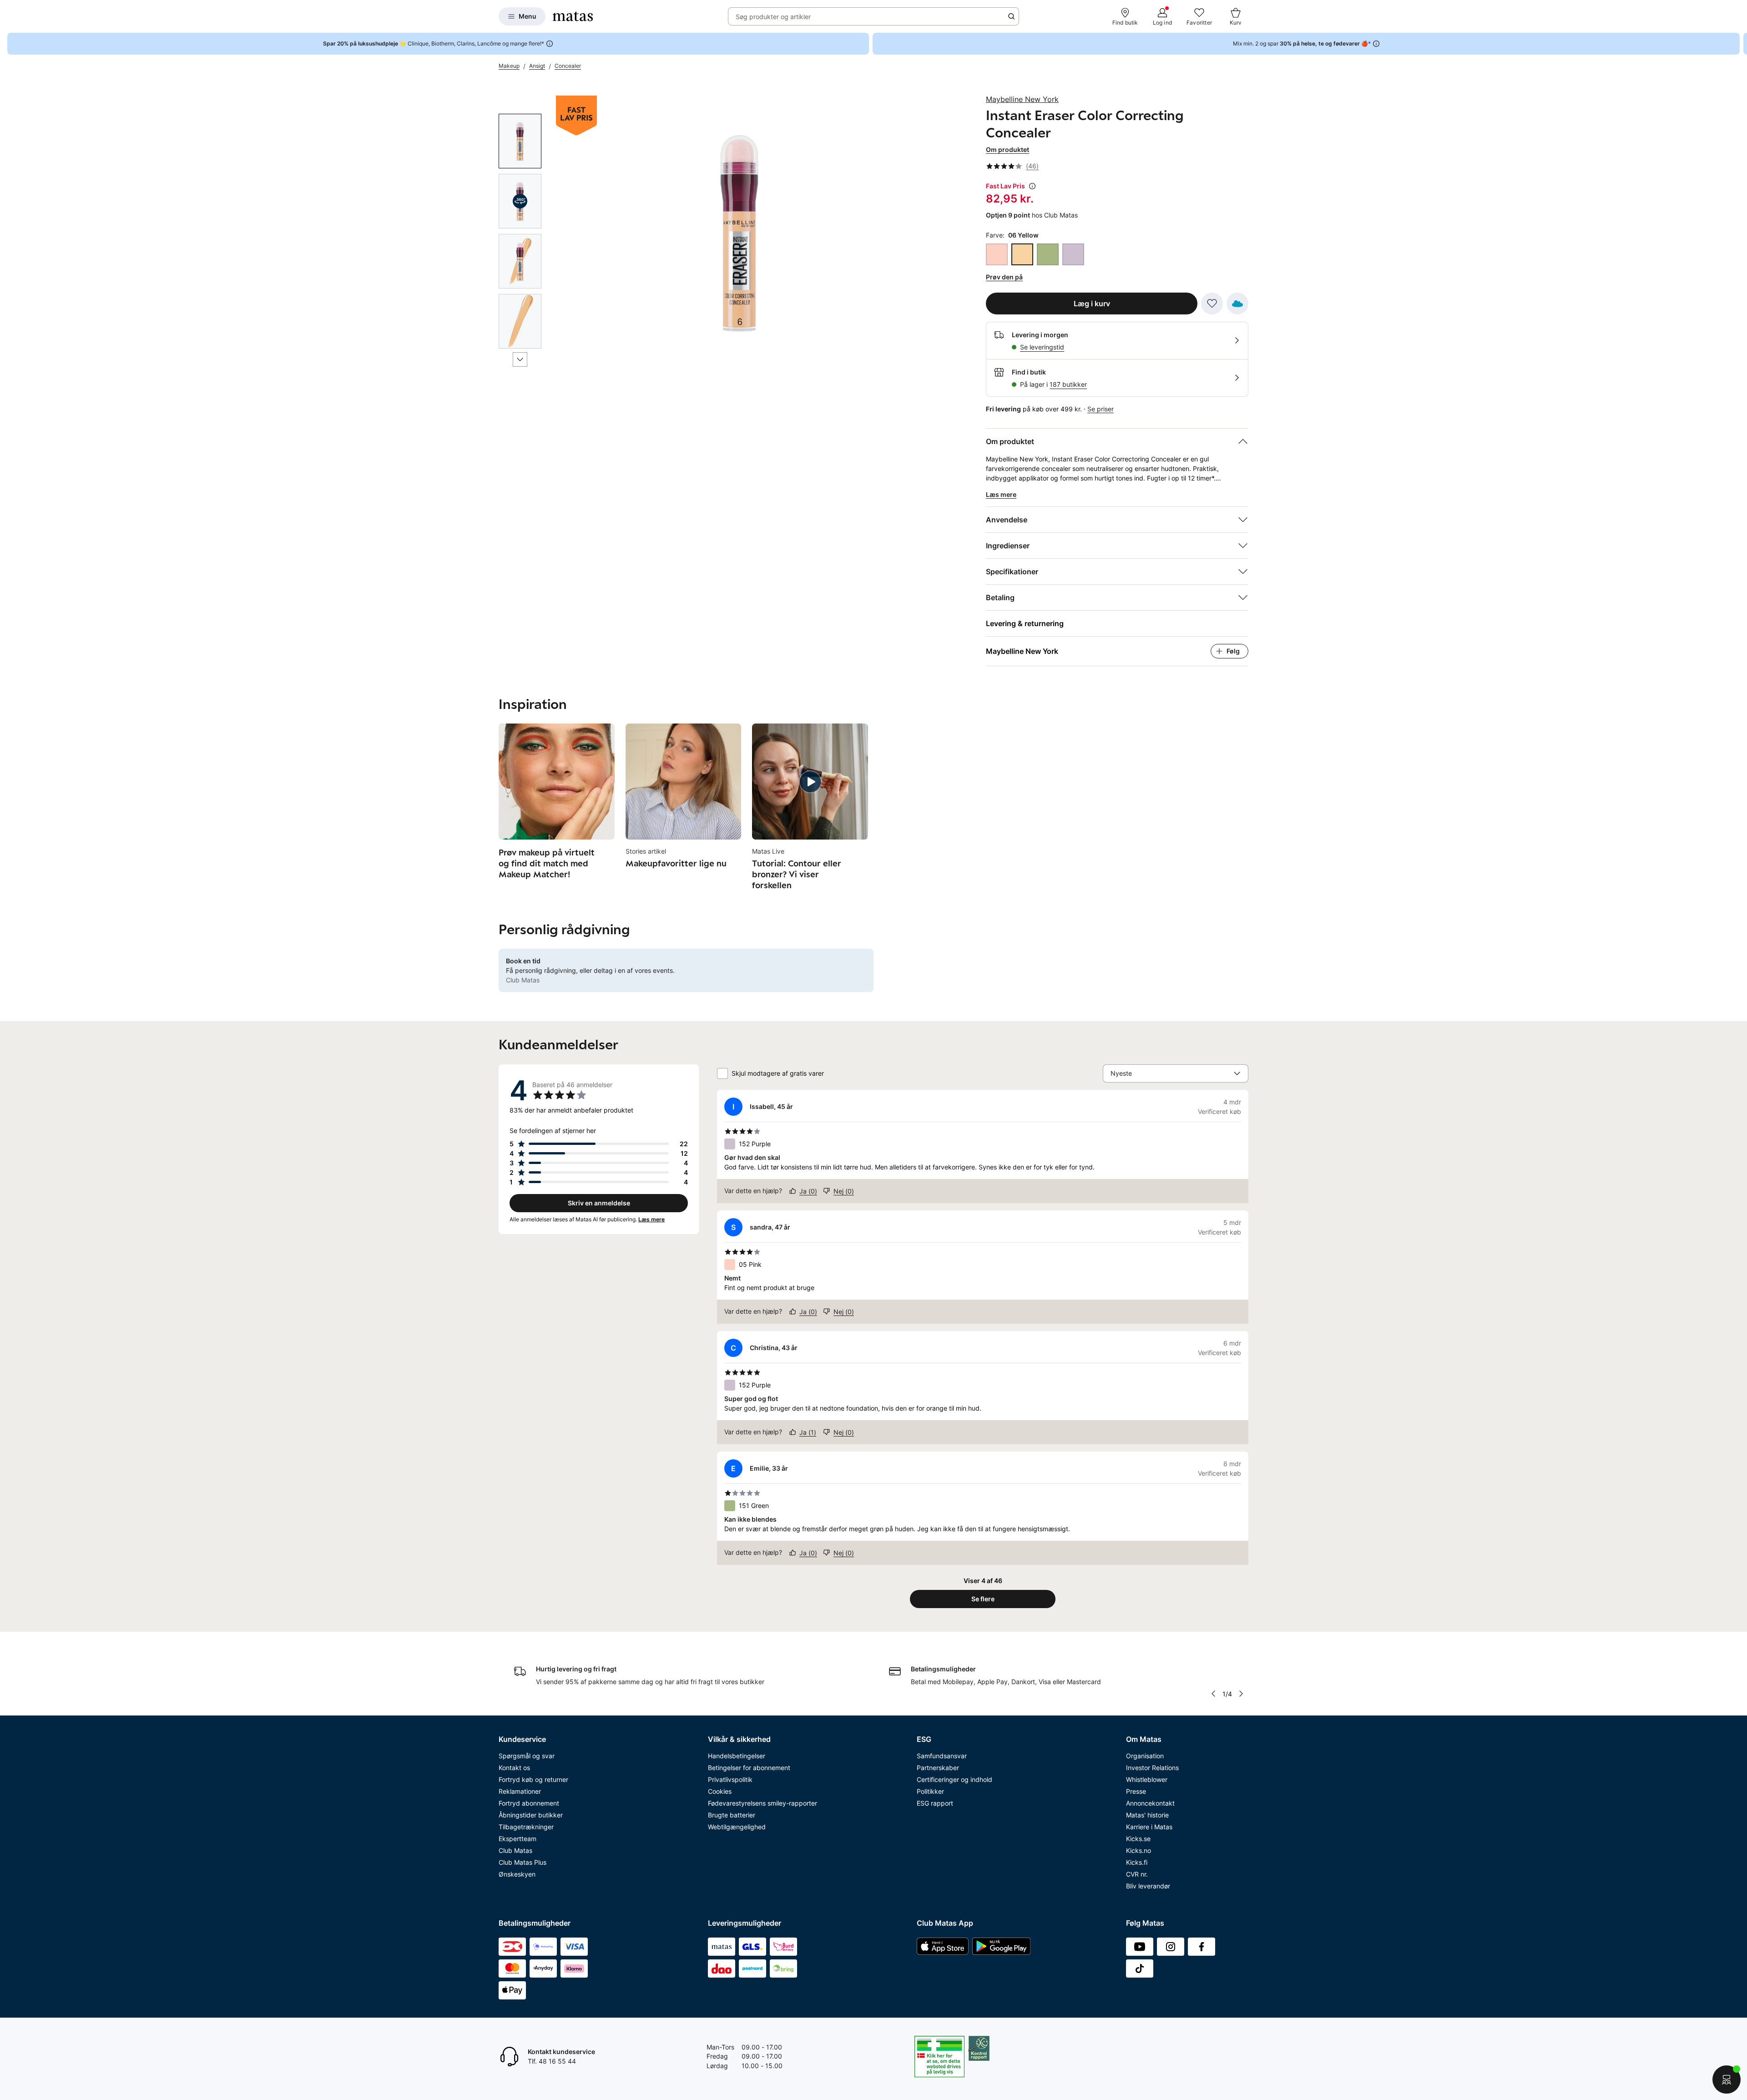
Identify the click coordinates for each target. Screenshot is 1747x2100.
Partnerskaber (938, 1768)
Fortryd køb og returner (533, 1779)
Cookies (720, 1791)
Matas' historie (1147, 1815)
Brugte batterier (732, 1815)
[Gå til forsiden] (573, 16)
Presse (1136, 1791)
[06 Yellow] (1022, 254)
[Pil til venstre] (1213, 1694)
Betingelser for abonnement (749, 1768)
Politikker (930, 1791)
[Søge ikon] (1011, 16)
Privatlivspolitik (730, 1779)
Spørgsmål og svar (527, 1756)
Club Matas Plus (523, 1862)
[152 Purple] (1073, 254)
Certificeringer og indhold (954, 1779)
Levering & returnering (1025, 623)
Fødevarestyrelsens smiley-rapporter (762, 1803)
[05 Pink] (997, 254)
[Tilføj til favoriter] (1212, 304)
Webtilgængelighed (737, 1827)
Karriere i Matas (1149, 1827)
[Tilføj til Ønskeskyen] (1237, 304)
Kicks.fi (1137, 1862)
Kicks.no (1139, 1850)
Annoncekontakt (1150, 1803)
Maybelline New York (1022, 99)
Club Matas (515, 1850)
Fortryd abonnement (529, 1803)
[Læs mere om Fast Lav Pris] (1032, 186)
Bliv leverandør (1148, 1886)
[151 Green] (1048, 254)
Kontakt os (514, 1768)
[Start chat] (1727, 2080)
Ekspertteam (518, 1839)
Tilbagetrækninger (526, 1827)
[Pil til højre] (1740, 44)
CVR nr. (1137, 1874)
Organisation (1145, 1756)
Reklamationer (520, 1791)
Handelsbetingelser (737, 1756)
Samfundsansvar (942, 1756)
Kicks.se (1138, 1839)
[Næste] (520, 359)
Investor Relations (1152, 1768)
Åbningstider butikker (531, 1815)
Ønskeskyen (517, 1874)
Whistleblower (1147, 1779)
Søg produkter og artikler (773, 17)
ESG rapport (935, 1803)
